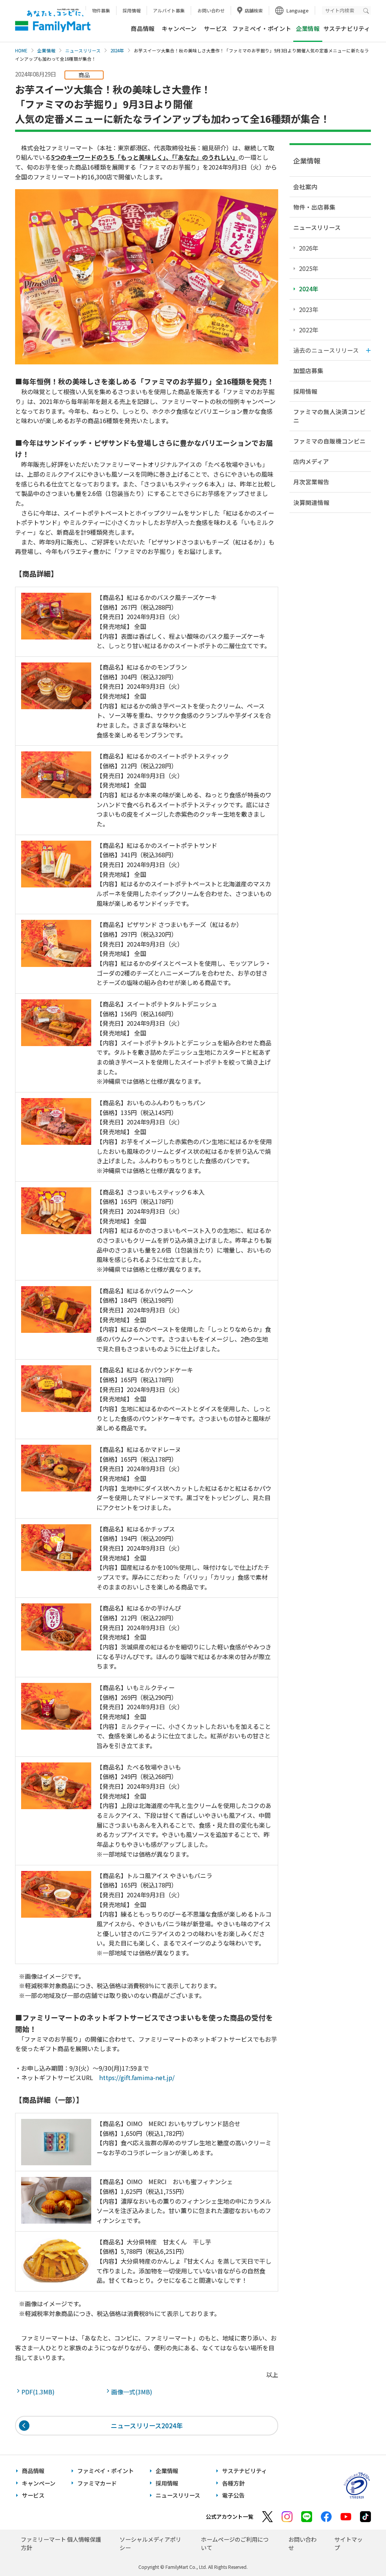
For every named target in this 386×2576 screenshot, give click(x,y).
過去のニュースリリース (326, 350)
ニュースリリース (83, 50)
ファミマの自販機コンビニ (329, 441)
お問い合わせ (211, 10)
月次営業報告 (311, 482)
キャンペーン (179, 28)
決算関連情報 (311, 502)
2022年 (309, 330)
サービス (216, 28)
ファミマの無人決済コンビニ (329, 416)
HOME (21, 50)
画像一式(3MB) (133, 2392)
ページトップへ (361, 2551)
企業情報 (46, 50)
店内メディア (311, 461)
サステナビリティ (347, 28)
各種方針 (233, 2483)
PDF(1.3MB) (40, 2392)
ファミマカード (97, 2483)
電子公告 (233, 2495)
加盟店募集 (308, 370)
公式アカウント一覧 (230, 2516)
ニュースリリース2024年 (147, 2425)
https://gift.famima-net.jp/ (137, 2077)
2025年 (309, 268)
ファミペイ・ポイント (262, 28)
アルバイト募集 (169, 10)
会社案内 (305, 187)
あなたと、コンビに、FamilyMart (53, 21)
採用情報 (132, 10)
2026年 (309, 248)
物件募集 (101, 10)
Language (298, 10)
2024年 (117, 50)
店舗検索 (254, 10)
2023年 (309, 309)
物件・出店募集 (314, 207)
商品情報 (142, 28)
